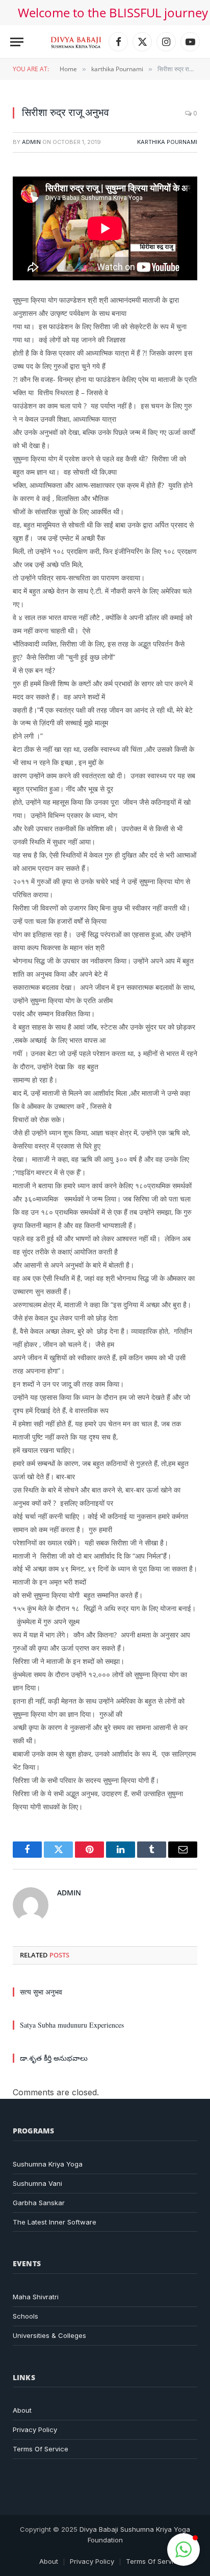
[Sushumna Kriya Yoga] (76, 42)
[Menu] (17, 42)
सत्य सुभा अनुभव (41, 1992)
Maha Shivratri (36, 2297)
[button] (183, 2550)
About (22, 2410)
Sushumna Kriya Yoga (48, 2164)
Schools (25, 2316)
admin (31, 142)
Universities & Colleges (49, 2335)
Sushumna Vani (37, 2183)
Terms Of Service (41, 2449)
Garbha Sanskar (39, 2203)
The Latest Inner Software (55, 2222)
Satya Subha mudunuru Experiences (72, 2025)
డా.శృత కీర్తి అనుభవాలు (54, 2058)
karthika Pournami (167, 142)
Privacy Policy (35, 2429)
